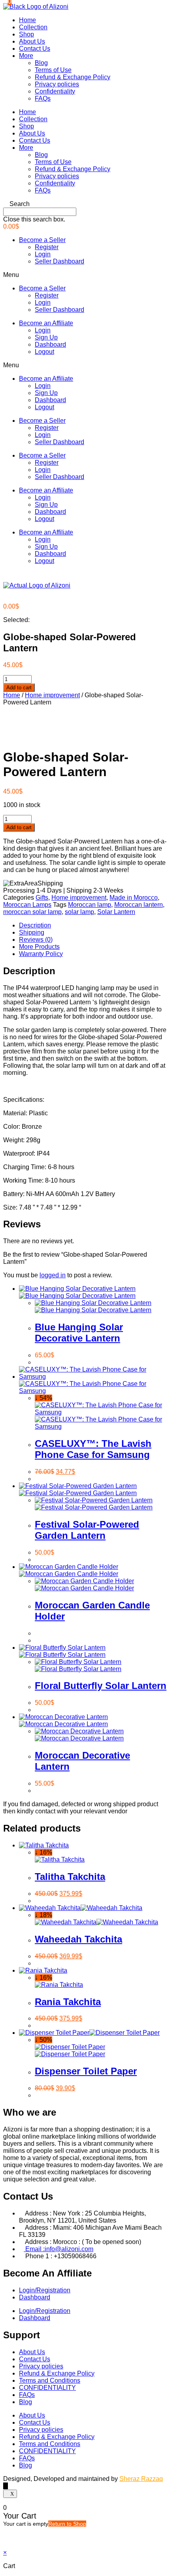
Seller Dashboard (59, 261)
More (26, 56)
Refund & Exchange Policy (73, 77)
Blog (41, 63)
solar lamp (79, 912)
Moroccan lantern (139, 905)
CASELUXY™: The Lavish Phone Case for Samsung (93, 1449)
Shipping (32, 932)
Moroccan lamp (90, 905)
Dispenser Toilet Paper (86, 2071)
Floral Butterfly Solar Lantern (101, 1686)
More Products (39, 947)
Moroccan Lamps (27, 905)
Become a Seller (42, 240)
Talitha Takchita (70, 1877)
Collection (33, 27)
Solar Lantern (116, 912)
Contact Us (35, 49)
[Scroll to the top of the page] (6, 2486)
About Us (32, 41)
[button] (85, 204)
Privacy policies (57, 84)
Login (43, 254)
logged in (53, 1275)
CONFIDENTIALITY (47, 2388)
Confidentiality (55, 91)
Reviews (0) (36, 940)
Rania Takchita (68, 2002)
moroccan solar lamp (32, 912)
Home (27, 20)
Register (47, 247)
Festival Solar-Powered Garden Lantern (87, 1530)
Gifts (42, 898)
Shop (26, 34)
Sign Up (46, 337)
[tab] (93, 925)
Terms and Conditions (50, 2380)
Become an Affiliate (46, 323)
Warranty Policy (41, 954)
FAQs (43, 98)
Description (35, 925)
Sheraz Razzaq (141, 2479)
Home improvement (52, 695)
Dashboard (50, 344)
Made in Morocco (134, 898)
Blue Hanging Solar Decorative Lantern (79, 1333)
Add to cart (19, 688)
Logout (44, 352)
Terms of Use (53, 70)
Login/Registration (45, 2290)
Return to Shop (67, 2524)
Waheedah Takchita (78, 1939)
